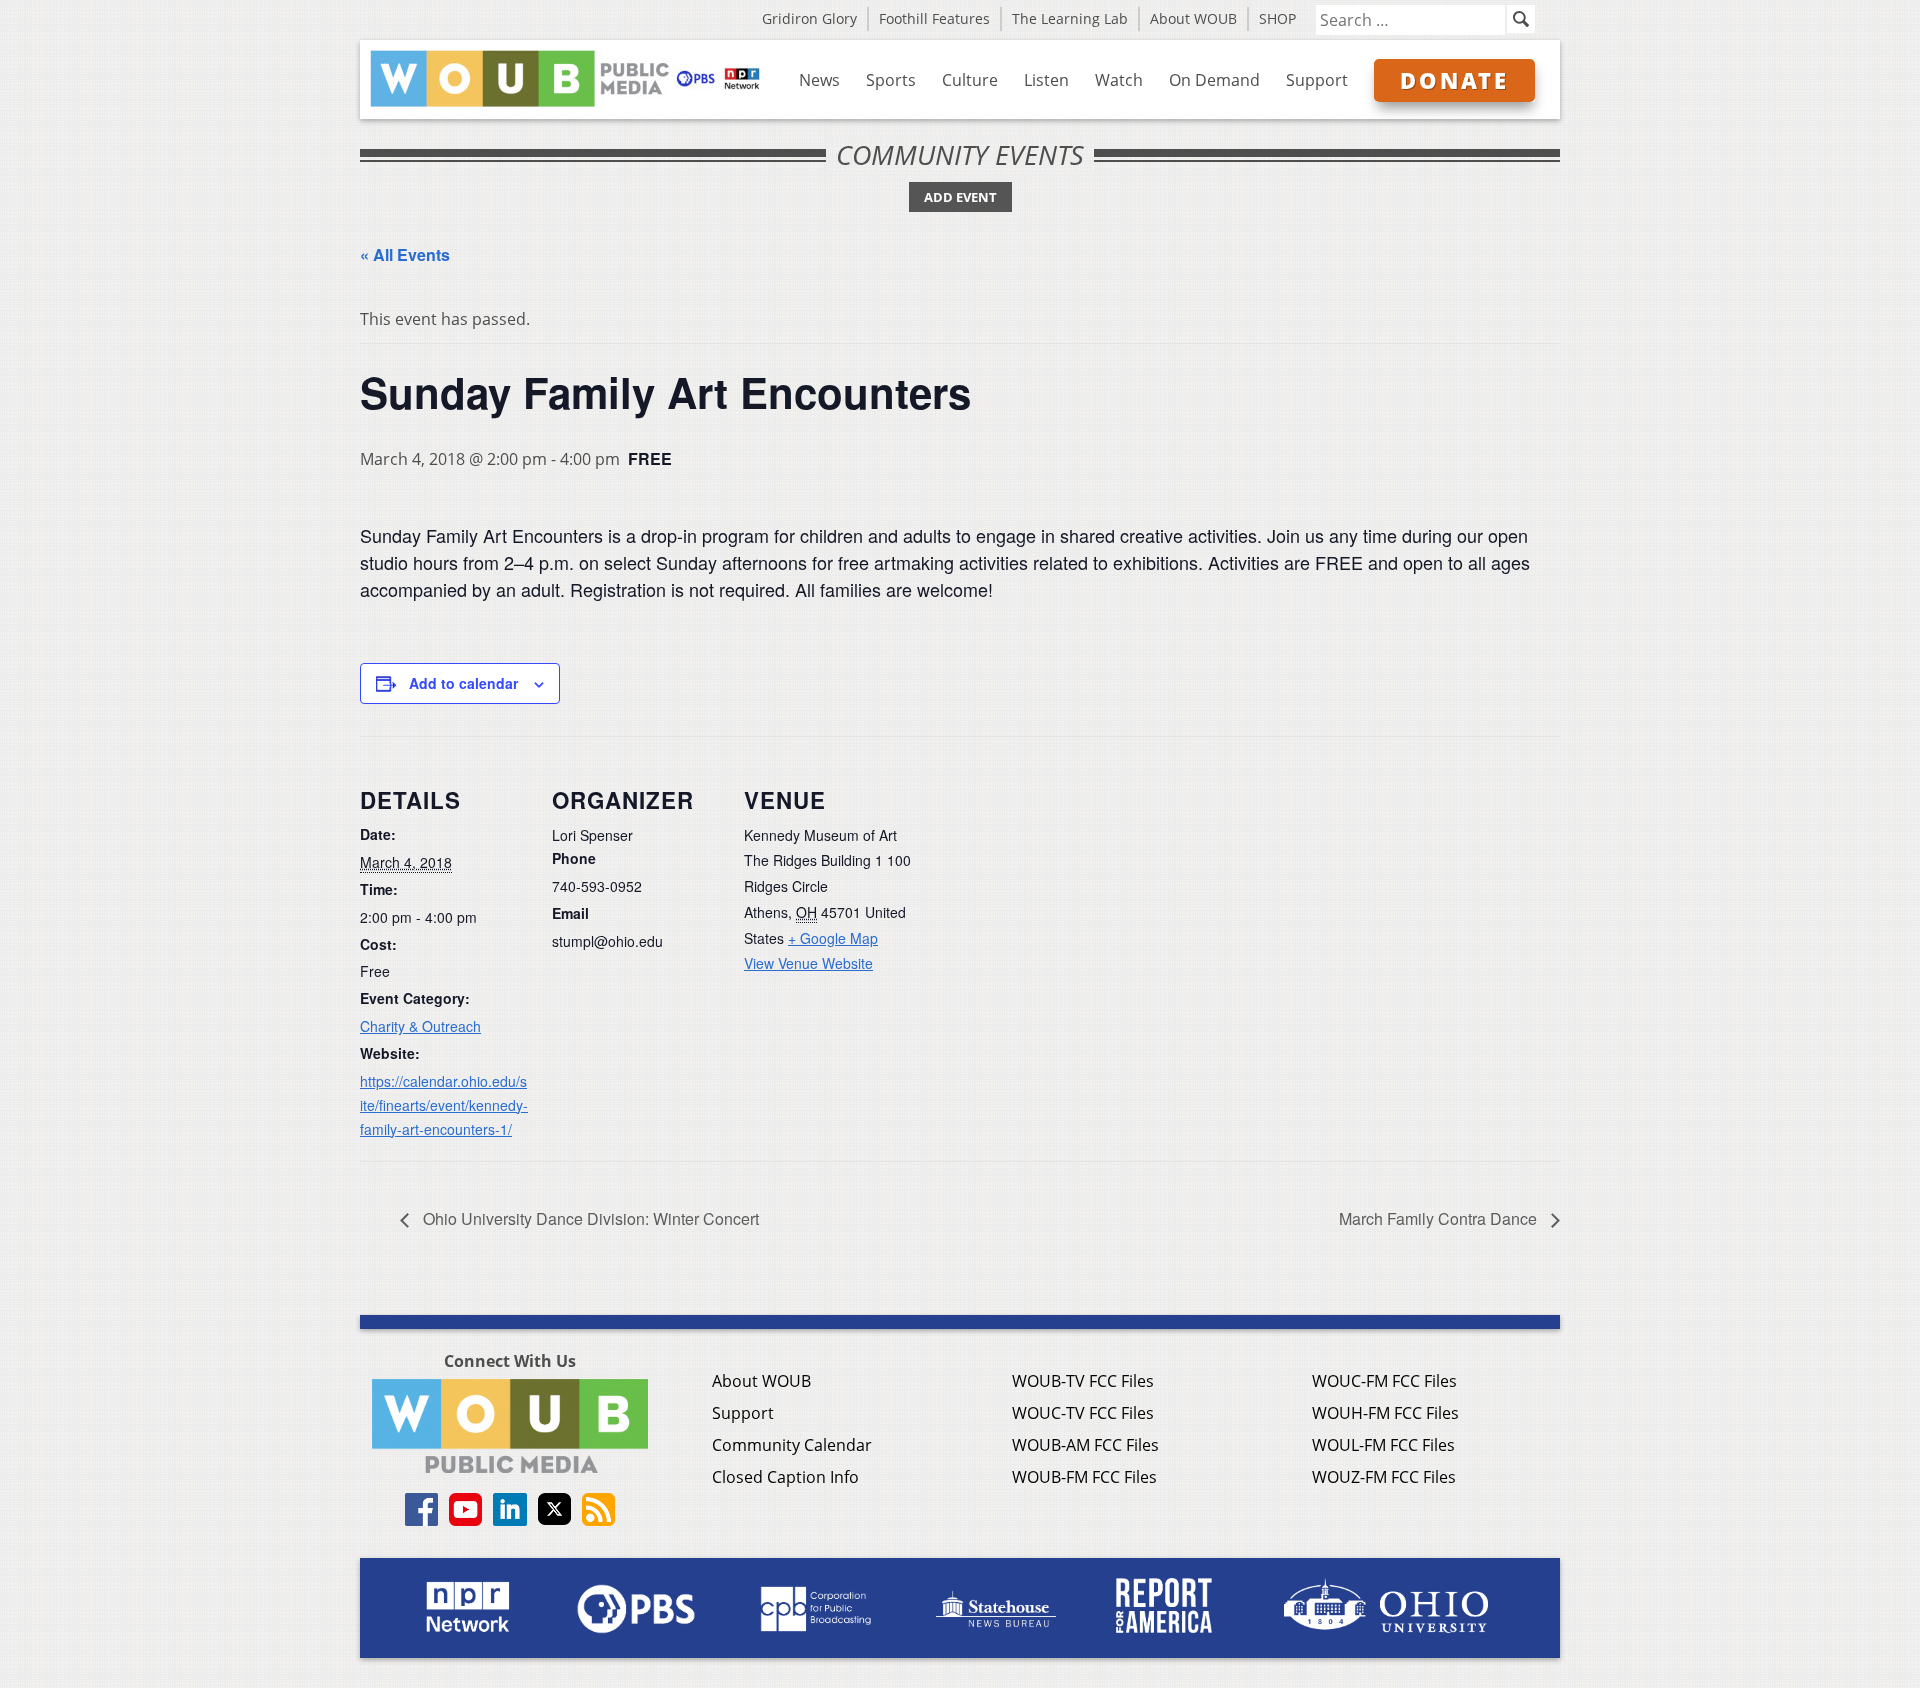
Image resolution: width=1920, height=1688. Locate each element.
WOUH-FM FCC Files (1385, 1413)
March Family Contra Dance (1440, 1218)
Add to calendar (463, 683)
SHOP (1277, 18)
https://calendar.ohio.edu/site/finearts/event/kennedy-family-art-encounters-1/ (444, 1105)
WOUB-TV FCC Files (1083, 1381)
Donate (1454, 80)
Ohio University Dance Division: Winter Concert (589, 1218)
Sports (891, 80)
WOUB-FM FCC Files (1084, 1477)
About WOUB (1193, 18)
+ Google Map (833, 938)
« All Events (405, 254)
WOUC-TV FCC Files (1083, 1413)
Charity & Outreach (420, 1026)
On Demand (1214, 80)
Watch (1119, 80)
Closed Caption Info (785, 1477)
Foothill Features (934, 18)
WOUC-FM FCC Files (1384, 1381)
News (819, 80)
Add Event (960, 197)
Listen (1046, 80)
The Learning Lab (1070, 18)
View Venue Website (808, 963)
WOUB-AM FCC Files (1085, 1445)
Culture (970, 80)
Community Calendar (792, 1445)
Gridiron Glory (809, 18)
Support (1317, 80)
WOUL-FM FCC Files (1383, 1445)
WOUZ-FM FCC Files (1384, 1477)
